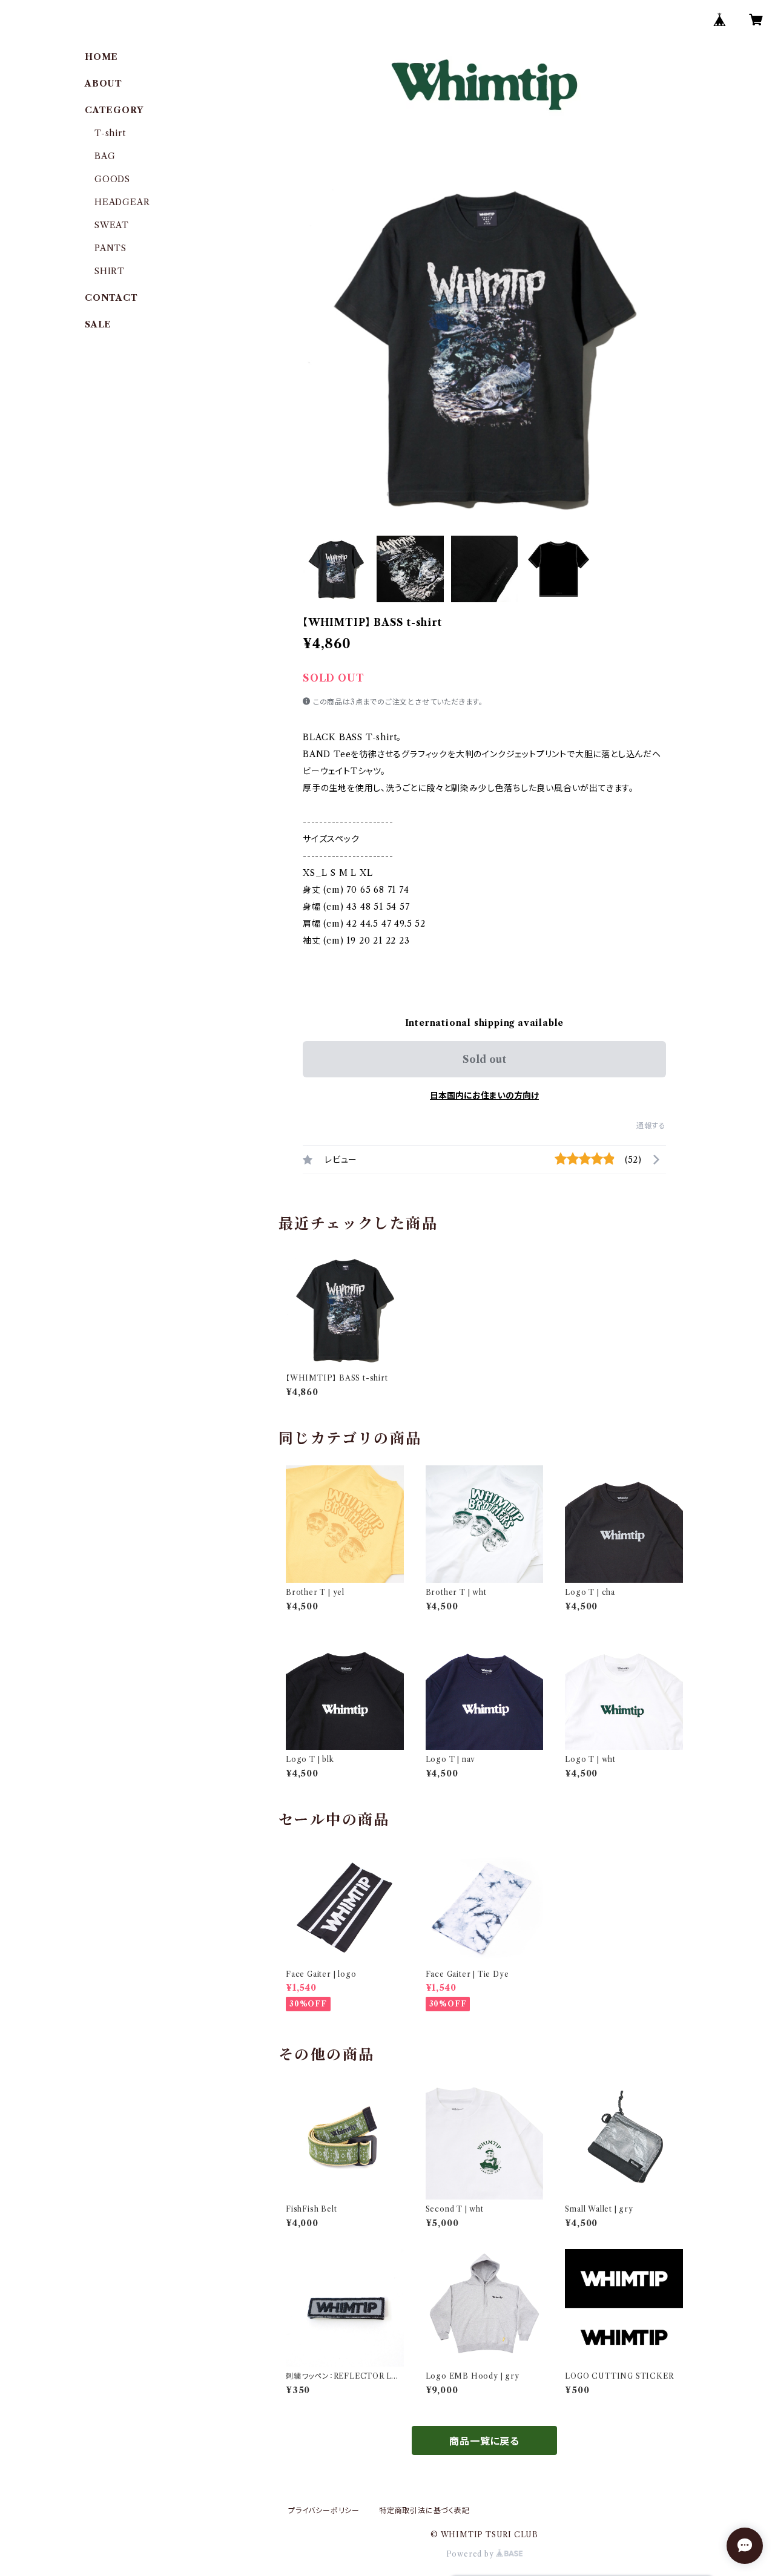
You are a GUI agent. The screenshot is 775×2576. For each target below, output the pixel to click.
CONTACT (111, 298)
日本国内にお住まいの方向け (484, 1096)
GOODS (112, 179)
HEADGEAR (122, 202)
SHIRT (110, 271)
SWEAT (112, 225)
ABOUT (104, 84)
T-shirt (110, 133)
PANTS (110, 248)
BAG (105, 156)
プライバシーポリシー (324, 2510)
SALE (98, 324)
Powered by (471, 2554)
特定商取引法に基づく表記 (424, 2510)
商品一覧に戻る (484, 2441)
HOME (101, 57)
